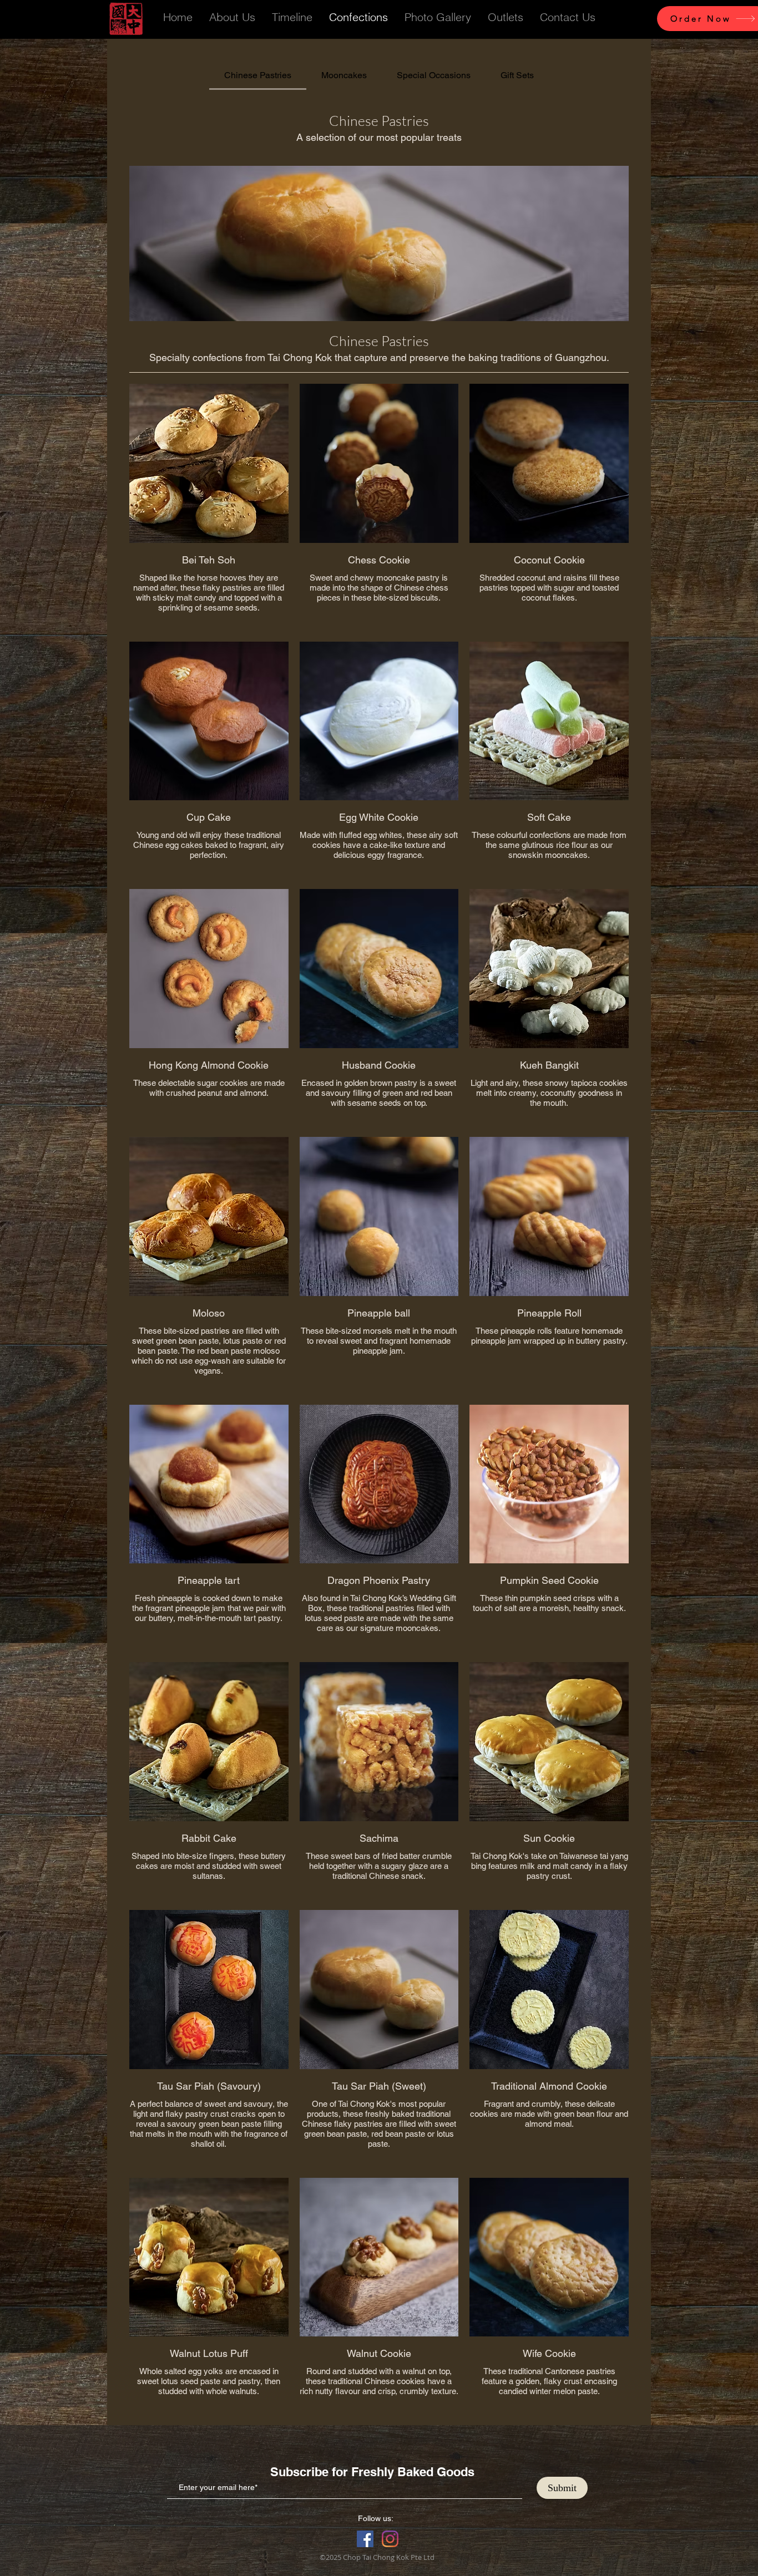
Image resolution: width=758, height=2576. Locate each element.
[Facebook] (365, 2539)
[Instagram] (390, 2539)
